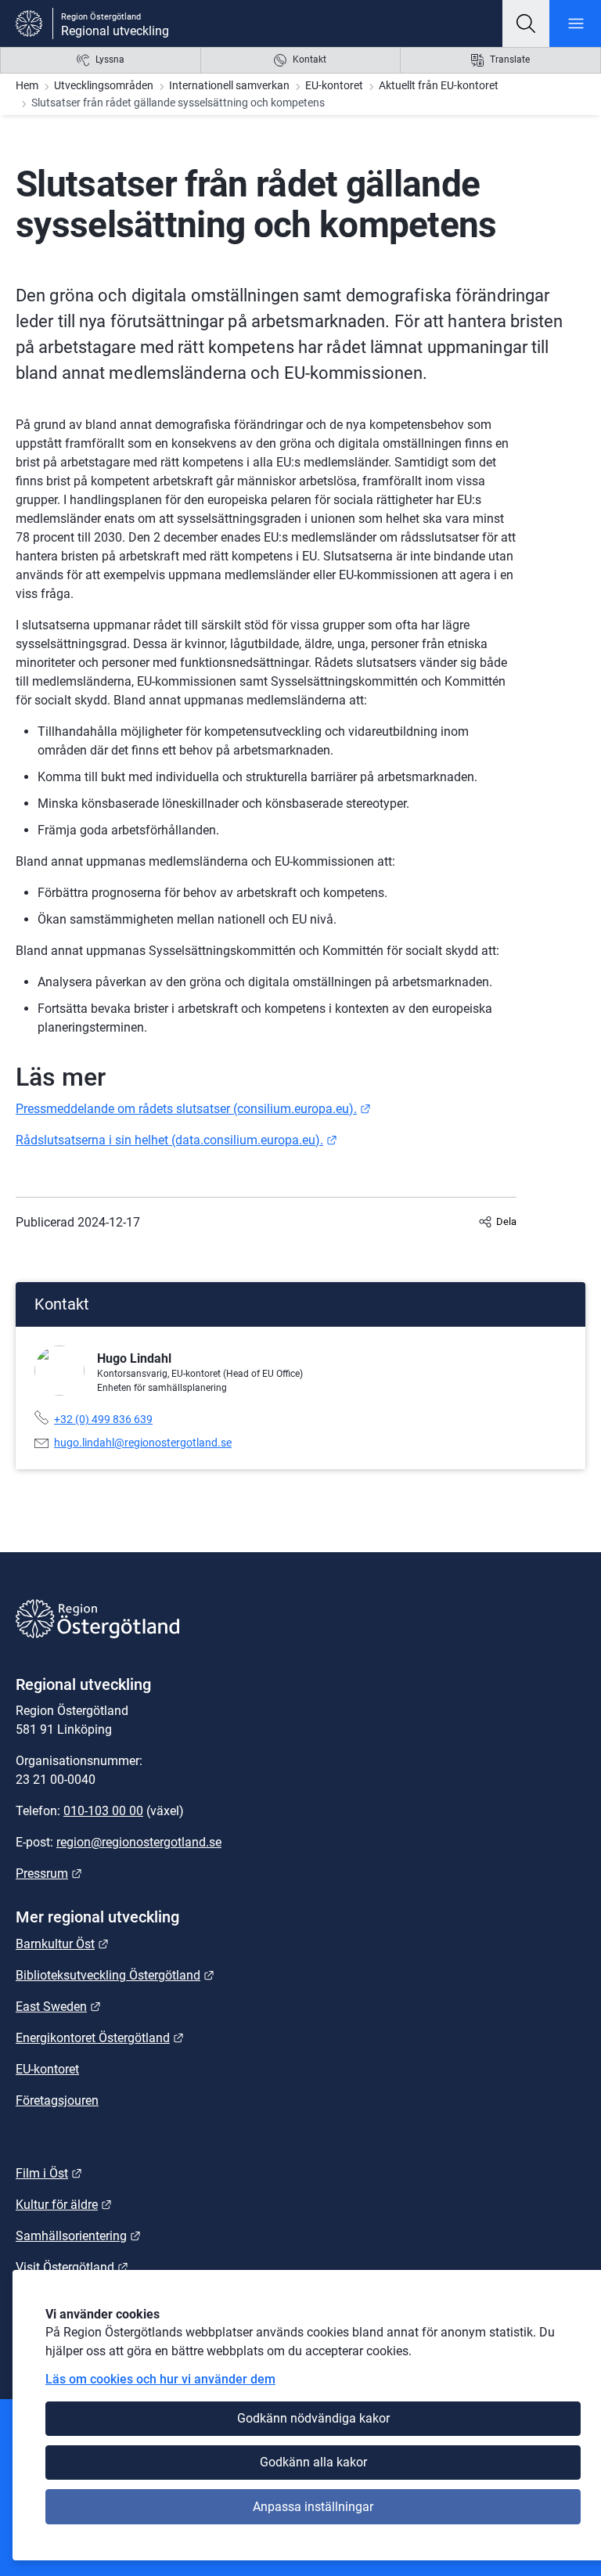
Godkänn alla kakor (313, 2462)
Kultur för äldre (64, 2205)
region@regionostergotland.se (139, 1842)
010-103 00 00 (103, 1811)
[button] (526, 23)
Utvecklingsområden (104, 85)
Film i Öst (49, 2173)
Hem (27, 85)
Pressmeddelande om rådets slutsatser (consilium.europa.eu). (193, 1109)
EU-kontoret (334, 85)
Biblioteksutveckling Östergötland (115, 1975)
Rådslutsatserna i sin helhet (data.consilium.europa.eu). (176, 1140)
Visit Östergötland (72, 2267)
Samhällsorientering (78, 2236)
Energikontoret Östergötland (100, 2038)
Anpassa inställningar (313, 2507)
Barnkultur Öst (62, 1944)
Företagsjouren (57, 2100)
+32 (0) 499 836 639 (103, 1419)
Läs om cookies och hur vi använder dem (160, 2379)
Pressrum (49, 1873)
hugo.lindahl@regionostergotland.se (143, 1443)
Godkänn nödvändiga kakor (313, 2418)
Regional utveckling (115, 31)
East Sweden (58, 2007)
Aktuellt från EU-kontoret (439, 85)
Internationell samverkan (229, 85)
